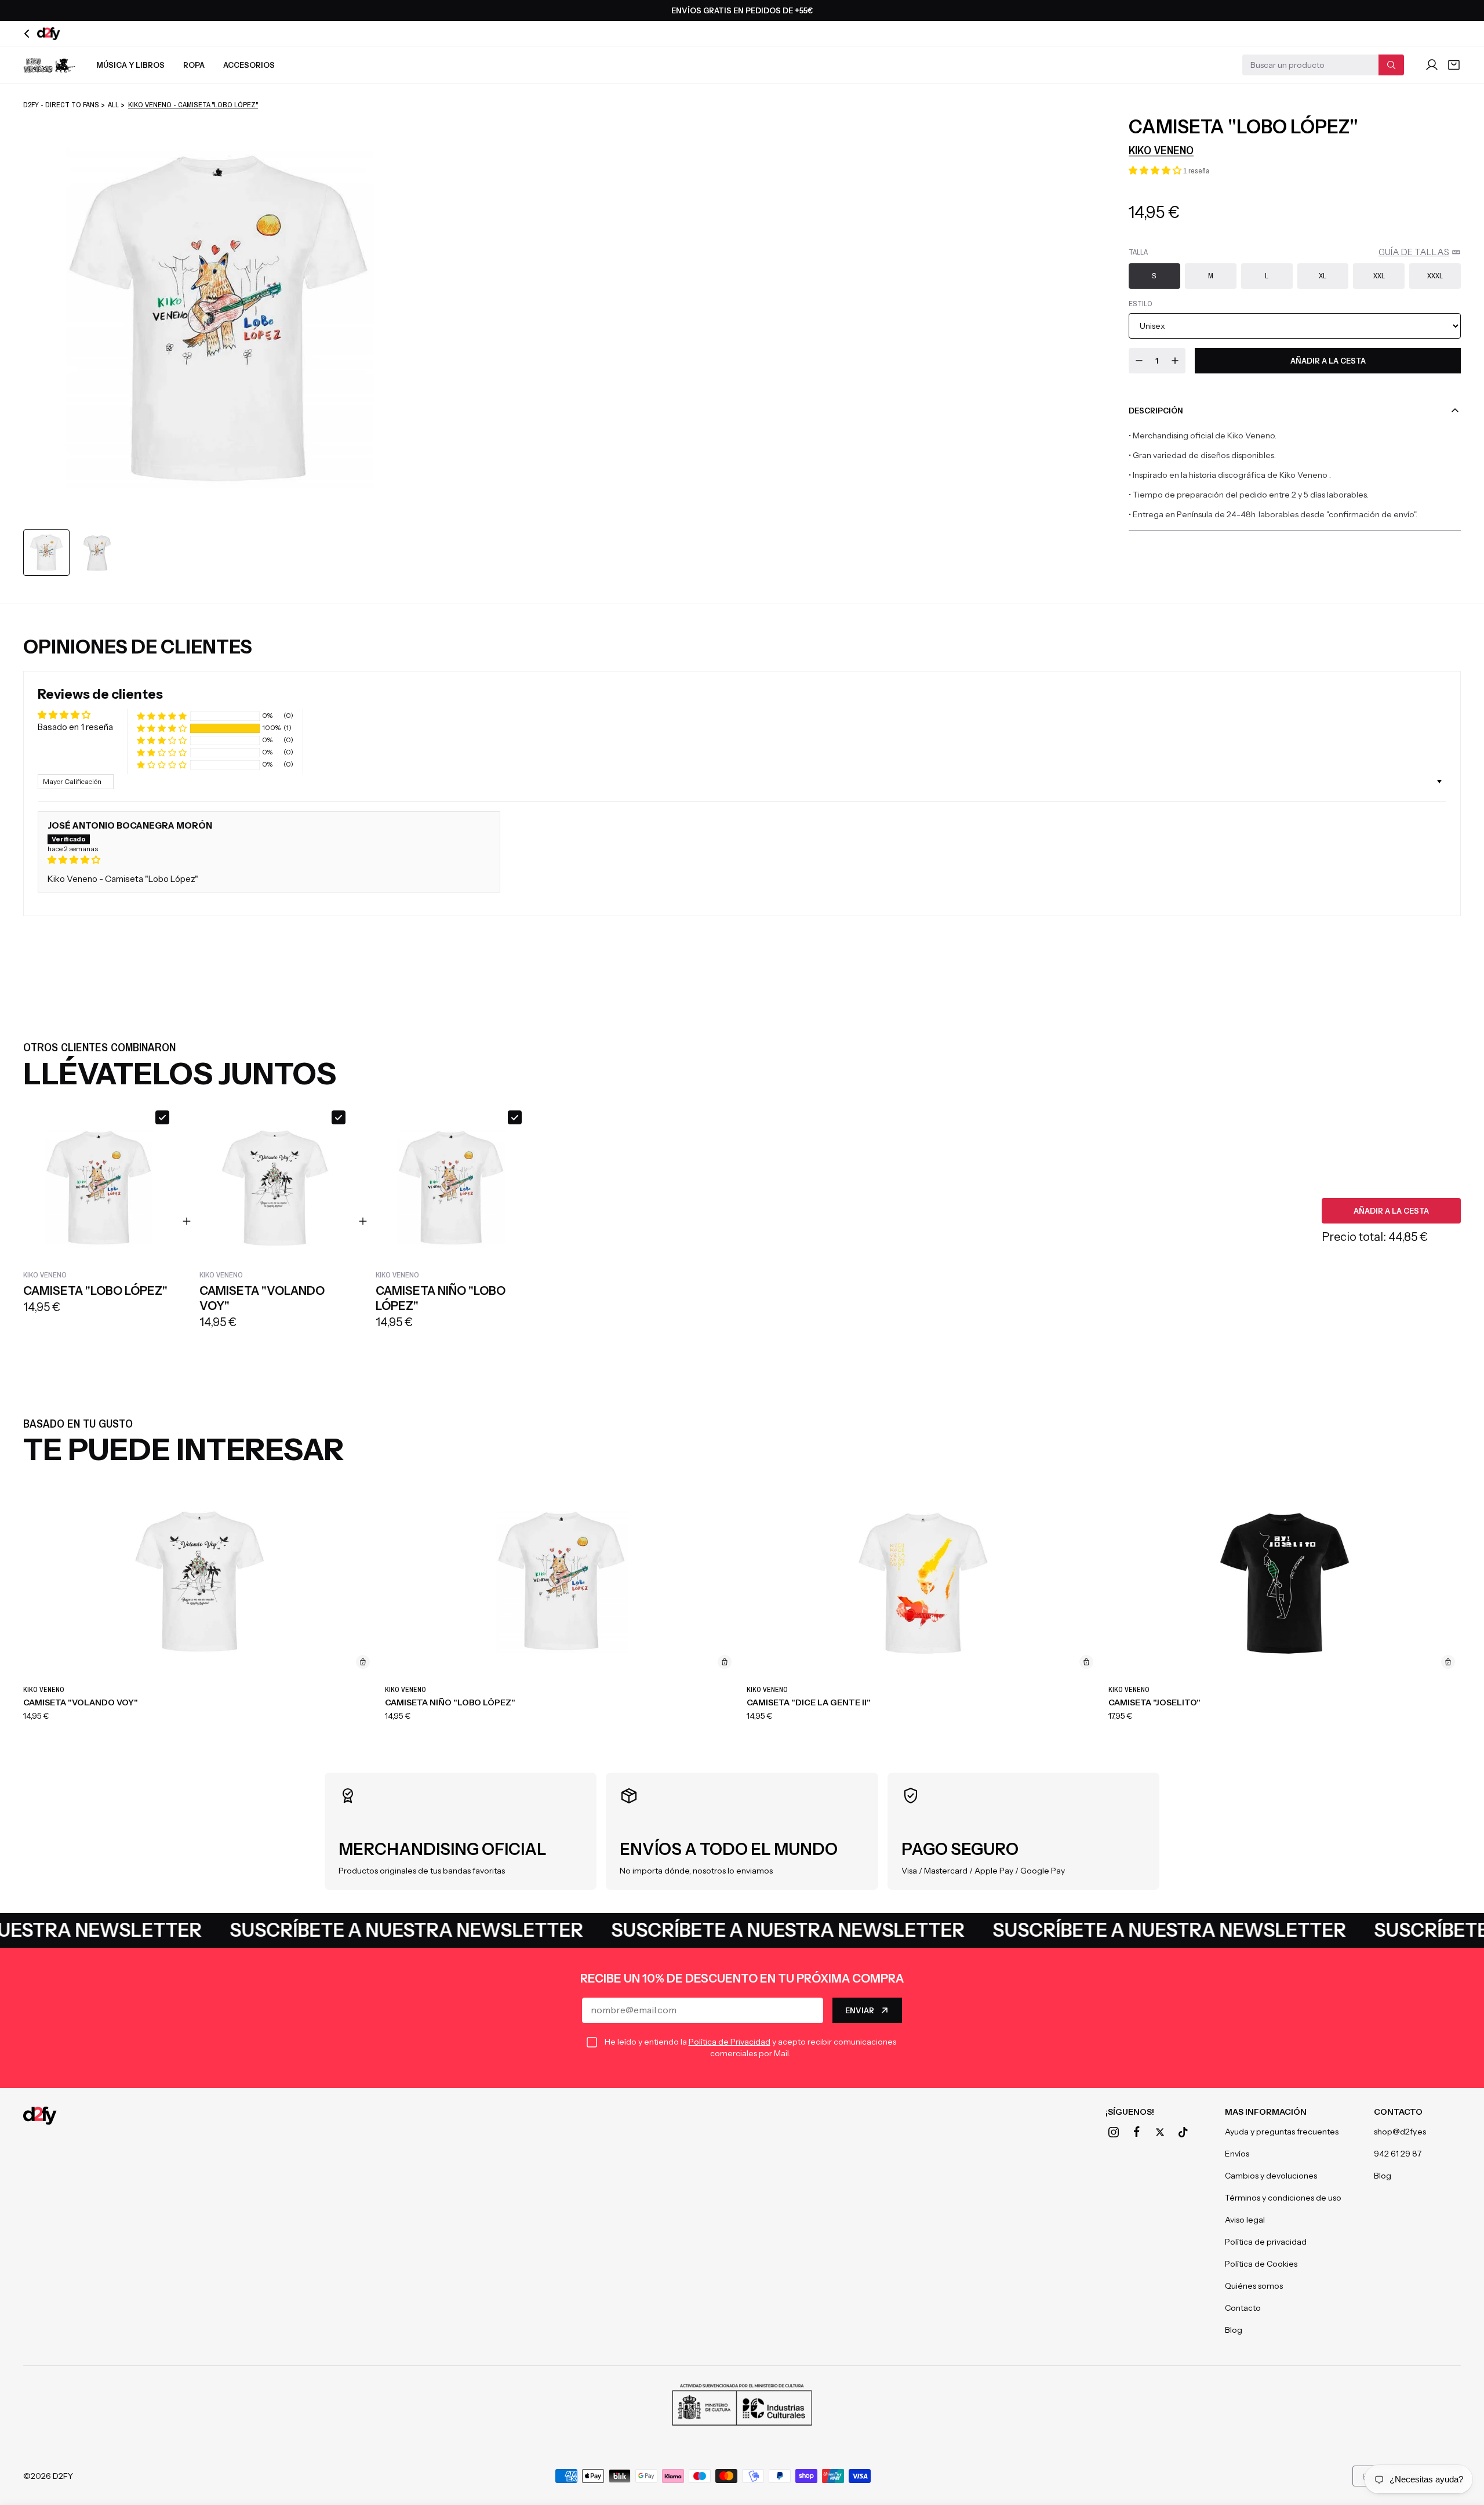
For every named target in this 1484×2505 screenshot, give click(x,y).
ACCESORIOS (249, 65)
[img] (269, 860)
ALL (113, 105)
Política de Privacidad (730, 2042)
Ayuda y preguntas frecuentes (1282, 2132)
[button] (1156, 170)
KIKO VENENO (1161, 150)
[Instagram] (1114, 2132)
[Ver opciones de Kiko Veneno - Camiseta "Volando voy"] (363, 1662)
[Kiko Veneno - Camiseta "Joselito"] (1285, 1582)
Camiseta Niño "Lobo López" (450, 1702)
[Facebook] (1137, 2132)
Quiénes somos (1254, 2286)
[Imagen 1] (46, 553)
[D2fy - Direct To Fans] (40, 2116)
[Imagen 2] (97, 553)
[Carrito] (1454, 65)
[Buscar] (1391, 65)
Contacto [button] (1398, 2112)
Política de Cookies (1261, 2264)
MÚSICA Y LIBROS (130, 65)
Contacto (1243, 2308)
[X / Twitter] (1160, 2132)
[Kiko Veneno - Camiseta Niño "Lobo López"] (561, 1582)
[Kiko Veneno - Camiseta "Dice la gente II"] (923, 1582)
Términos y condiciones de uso (1283, 2198)
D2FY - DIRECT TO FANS (61, 105)
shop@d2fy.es (1400, 2132)
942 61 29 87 (1398, 2154)
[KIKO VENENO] (49, 65)
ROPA (194, 65)
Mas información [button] (1266, 2112)
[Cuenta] (1432, 65)
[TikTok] (1183, 2132)
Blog (1234, 2330)
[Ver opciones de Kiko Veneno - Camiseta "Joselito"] (1448, 1662)
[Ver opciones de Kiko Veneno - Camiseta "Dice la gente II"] (1086, 1662)
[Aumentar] (1175, 361)
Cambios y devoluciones (1271, 2176)
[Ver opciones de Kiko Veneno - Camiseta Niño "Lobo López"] (725, 1662)
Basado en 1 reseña (75, 727)
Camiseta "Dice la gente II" (809, 1702)
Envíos (1237, 2154)
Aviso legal (1245, 2220)
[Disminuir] (1139, 361)
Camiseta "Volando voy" (81, 1702)
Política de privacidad (1266, 2242)
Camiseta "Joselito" (1154, 1702)
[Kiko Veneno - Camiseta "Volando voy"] (199, 1582)
